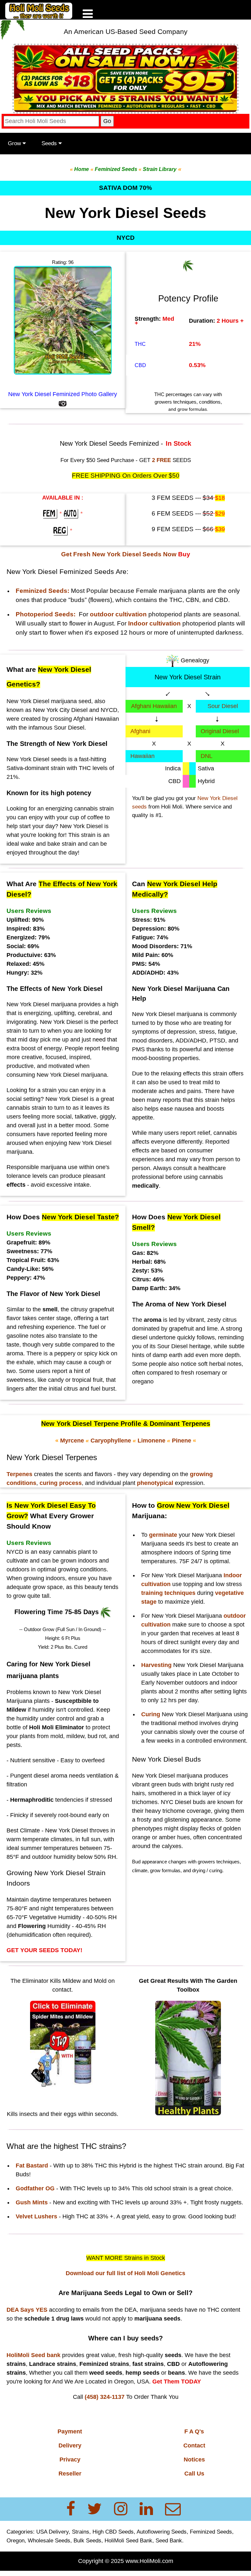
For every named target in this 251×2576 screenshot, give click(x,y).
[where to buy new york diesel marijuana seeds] (51, 514)
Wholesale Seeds (49, 2540)
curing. (216, 1870)
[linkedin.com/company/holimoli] (150, 2509)
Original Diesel (220, 731)
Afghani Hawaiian (154, 706)
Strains (81, 2532)
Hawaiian (142, 756)
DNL (207, 756)
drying (199, 1870)
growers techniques (219, 1862)
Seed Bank (169, 2540)
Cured (81, 1647)
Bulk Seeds (87, 2540)
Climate (30, 1830)
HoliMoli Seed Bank (128, 2540)
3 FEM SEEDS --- (183, 498)
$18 (220, 498)
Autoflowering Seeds (162, 2532)
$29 (220, 514)
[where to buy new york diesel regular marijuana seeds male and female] (61, 531)
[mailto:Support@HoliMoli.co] (175, 2509)
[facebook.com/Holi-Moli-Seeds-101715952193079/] (75, 2509)
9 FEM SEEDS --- (183, 529)
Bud (137, 1862)
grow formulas (165, 1870)
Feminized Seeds (211, 2532)
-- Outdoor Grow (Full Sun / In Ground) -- (63, 1629)
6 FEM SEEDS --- (183, 513)
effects (16, 1185)
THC (140, 344)
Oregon (16, 2540)
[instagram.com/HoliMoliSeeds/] (125, 2509)
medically (145, 1186)
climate (140, 1870)
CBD (140, 365)
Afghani (140, 731)
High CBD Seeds (113, 2532)
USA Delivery (52, 2532)
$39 (220, 529)
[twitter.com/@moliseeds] (99, 2509)
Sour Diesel (223, 706)
